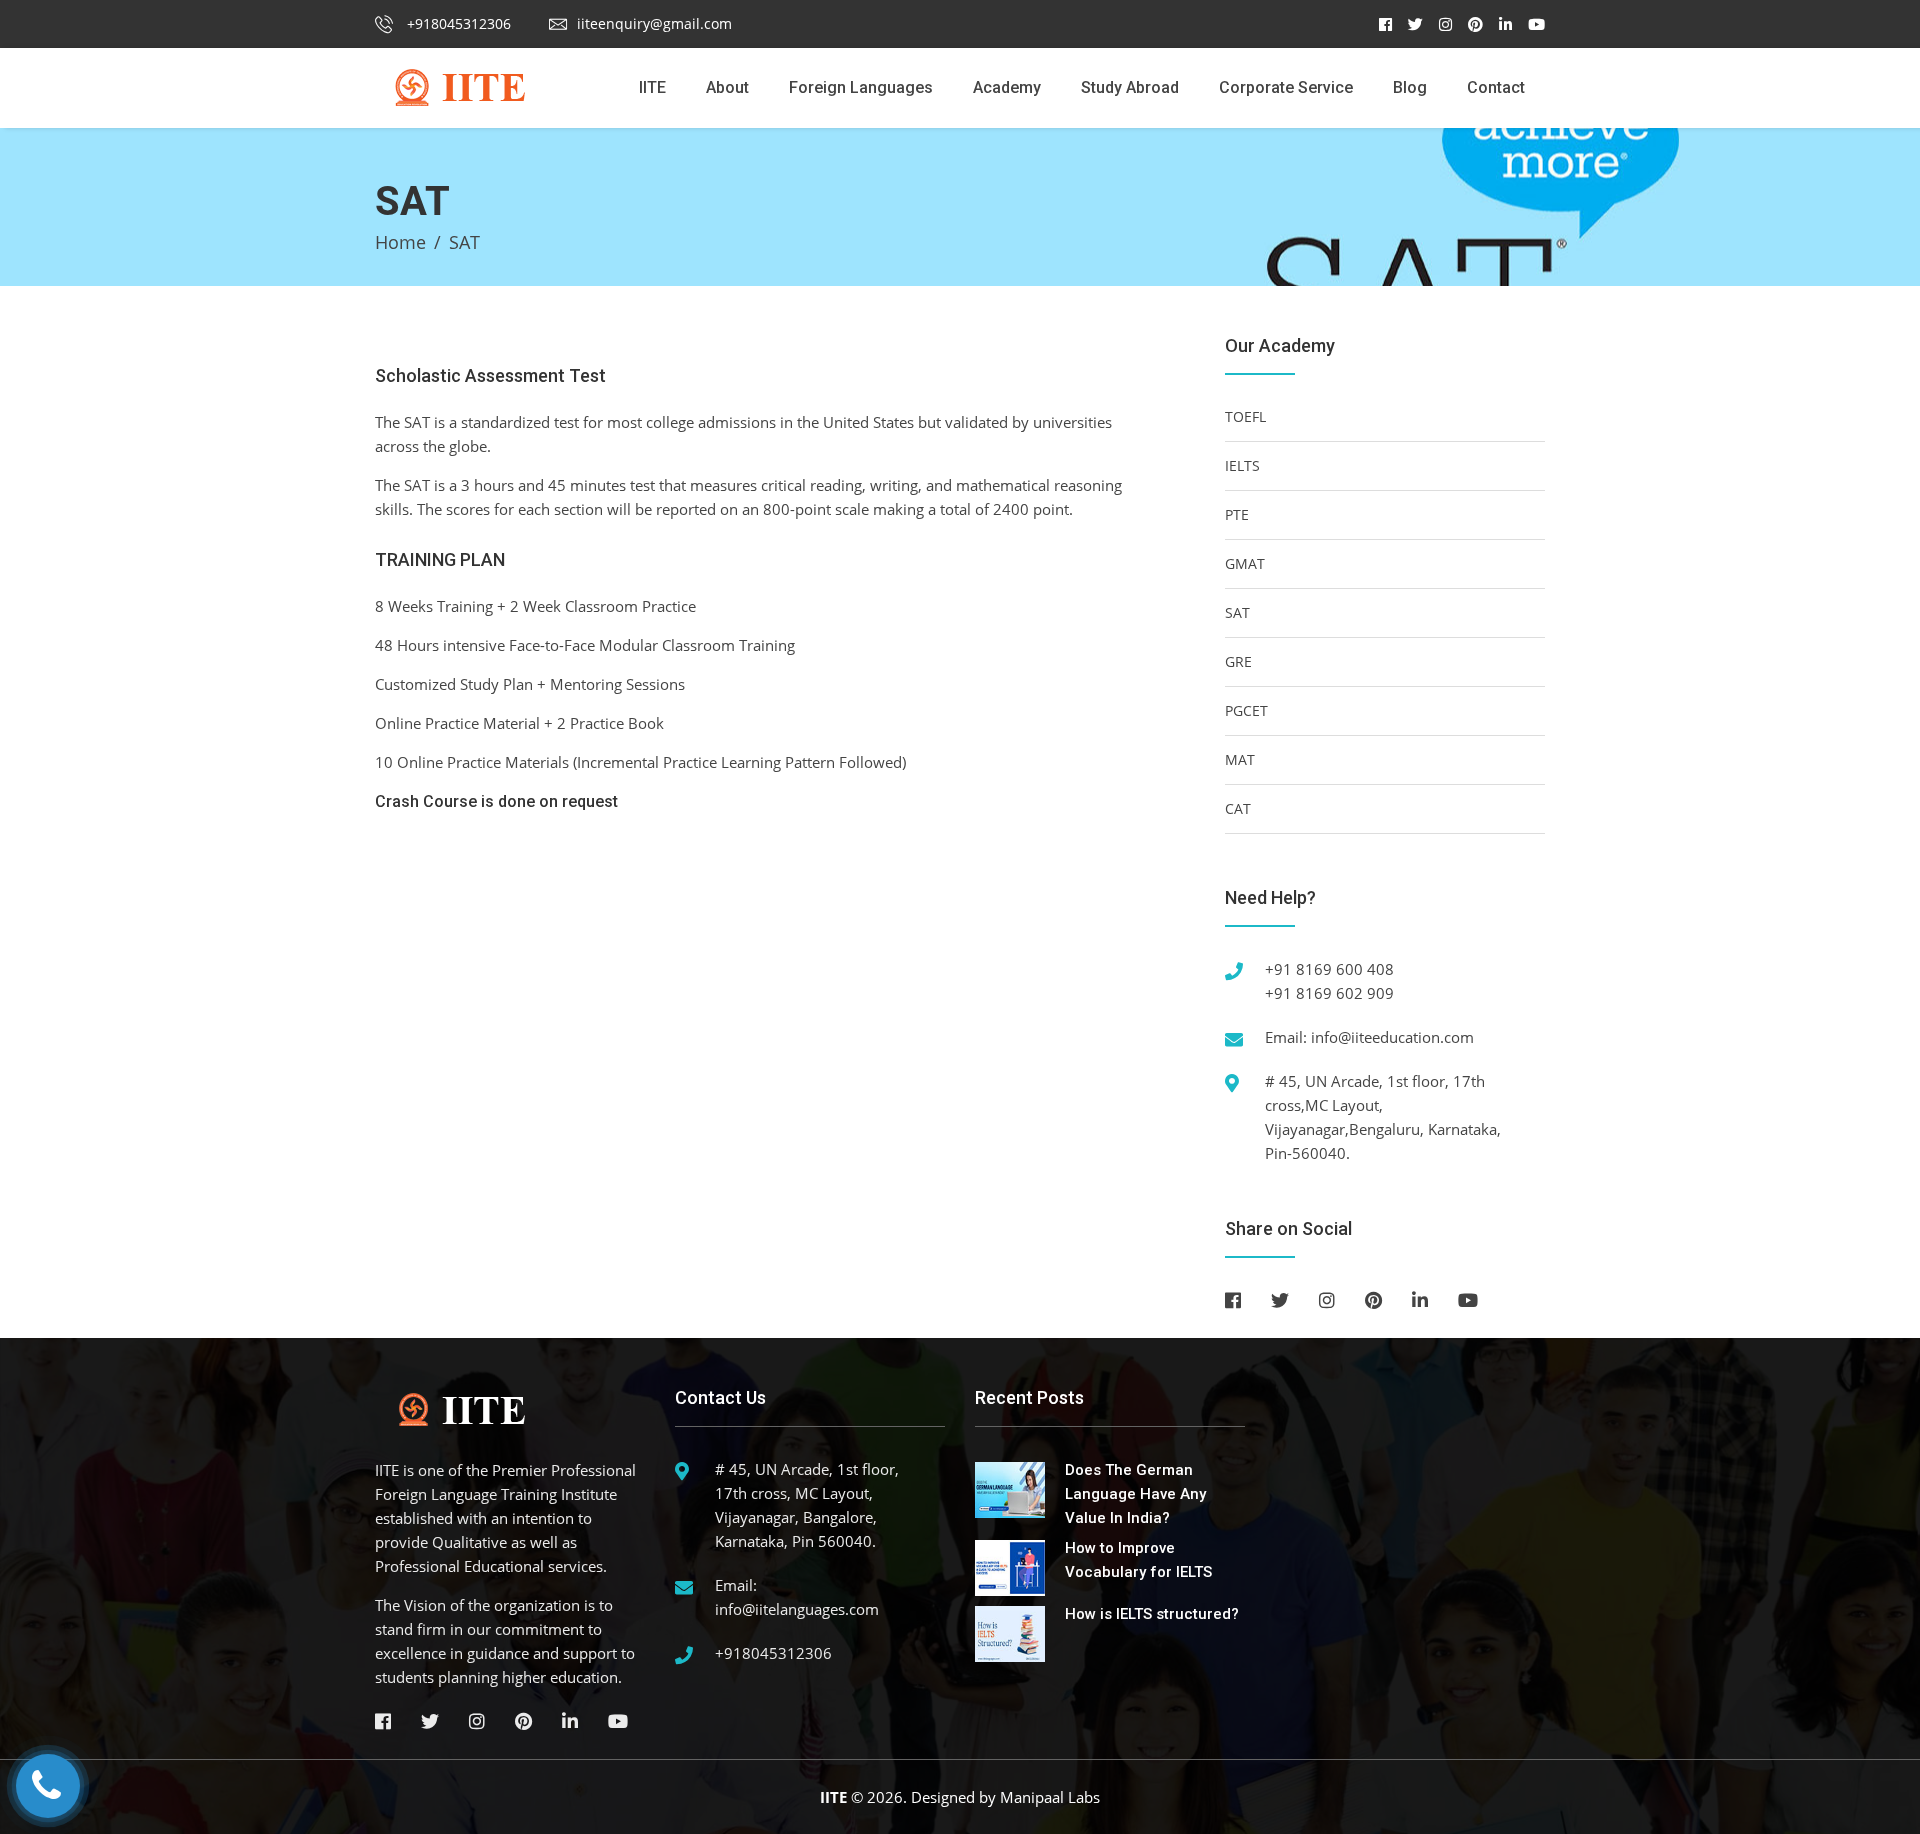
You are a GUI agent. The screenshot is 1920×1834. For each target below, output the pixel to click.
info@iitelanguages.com (797, 1609)
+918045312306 (457, 23)
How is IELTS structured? (1152, 1614)
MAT (1240, 759)
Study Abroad (1130, 87)
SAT (1237, 612)
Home (400, 242)
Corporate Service (1286, 87)
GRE (1238, 661)
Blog (1410, 87)
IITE (652, 87)
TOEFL (1245, 416)
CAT (1238, 808)
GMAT (1245, 563)
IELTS (1242, 465)
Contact (1496, 87)
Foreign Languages (861, 87)
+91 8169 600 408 (1329, 969)
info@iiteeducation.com (1392, 1037)
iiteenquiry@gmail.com (654, 23)
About (727, 87)
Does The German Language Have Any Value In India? (1135, 1494)
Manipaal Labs (1050, 1797)
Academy (1007, 87)
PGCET (1246, 710)
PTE (1237, 514)
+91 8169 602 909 (1329, 993)
